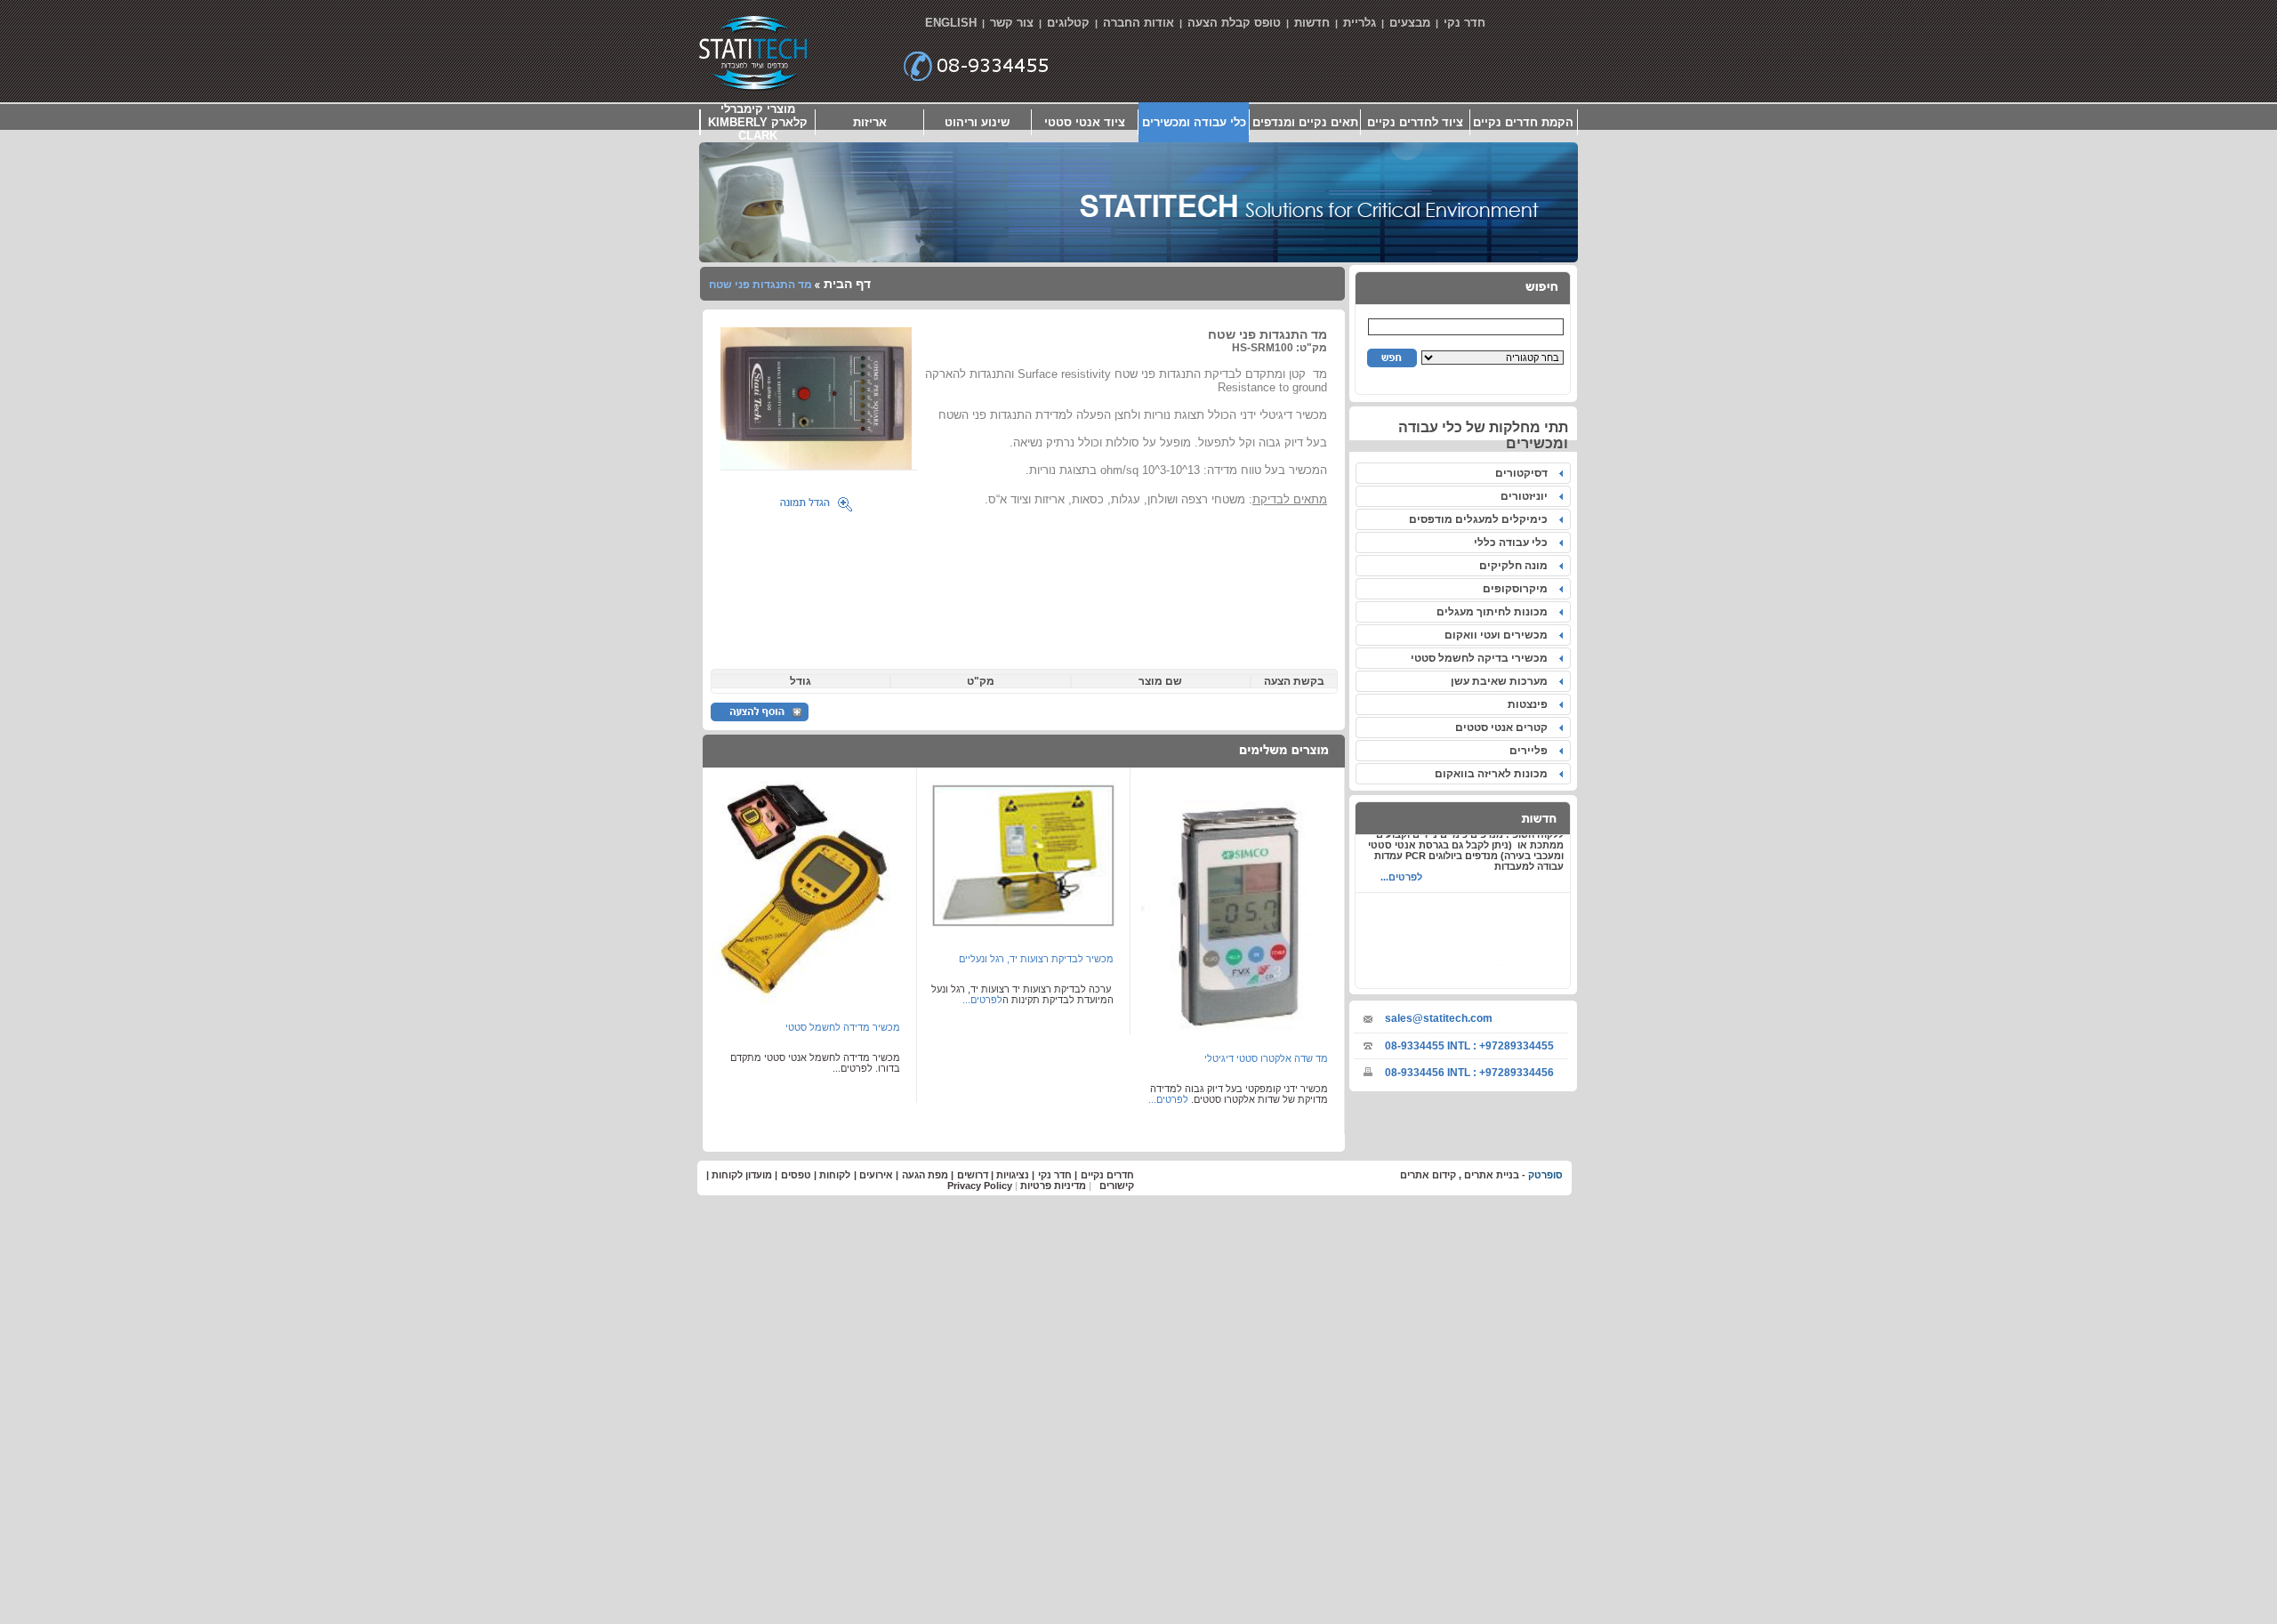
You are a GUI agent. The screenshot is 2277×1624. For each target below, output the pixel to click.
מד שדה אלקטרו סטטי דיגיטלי (1266, 1058)
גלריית (1360, 23)
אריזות (870, 122)
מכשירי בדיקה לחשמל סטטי (1482, 658)
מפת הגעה (925, 1175)
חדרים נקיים (1107, 1175)
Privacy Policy (980, 1186)
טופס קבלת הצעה (1234, 23)
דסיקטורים (1524, 473)
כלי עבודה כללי (1513, 543)
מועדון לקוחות (742, 1175)
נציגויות (1013, 1175)
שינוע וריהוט (977, 122)
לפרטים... (1401, 863)
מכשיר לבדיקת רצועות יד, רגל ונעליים (1036, 959)
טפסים (796, 1175)
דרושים (973, 1175)
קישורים (1117, 1186)
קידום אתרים (1428, 1175)
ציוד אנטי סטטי (1085, 122)
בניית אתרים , (1488, 1175)
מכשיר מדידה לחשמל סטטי (843, 1027)
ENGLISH (951, 23)
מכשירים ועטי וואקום (1499, 635)
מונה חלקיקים (1516, 566)
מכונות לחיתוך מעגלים (1495, 612)
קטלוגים (1068, 23)
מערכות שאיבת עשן (1502, 681)
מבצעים (1410, 23)
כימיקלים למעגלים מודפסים (1481, 519)
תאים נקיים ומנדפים (1305, 122)
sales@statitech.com (1439, 1018)
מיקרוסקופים (1518, 589)
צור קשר (1012, 23)
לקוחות (835, 1175)
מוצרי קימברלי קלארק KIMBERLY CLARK (758, 122)
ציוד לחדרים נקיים (1415, 122)
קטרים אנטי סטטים (1504, 728)
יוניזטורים (1527, 496)
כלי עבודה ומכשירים (1194, 122)
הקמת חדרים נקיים (1523, 122)
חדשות (1312, 23)
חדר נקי (1464, 23)
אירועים (876, 1175)
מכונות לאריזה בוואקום (1494, 774)
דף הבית (845, 284)
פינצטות (1530, 704)
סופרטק (1545, 1175)
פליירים (1531, 751)
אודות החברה (1138, 23)
